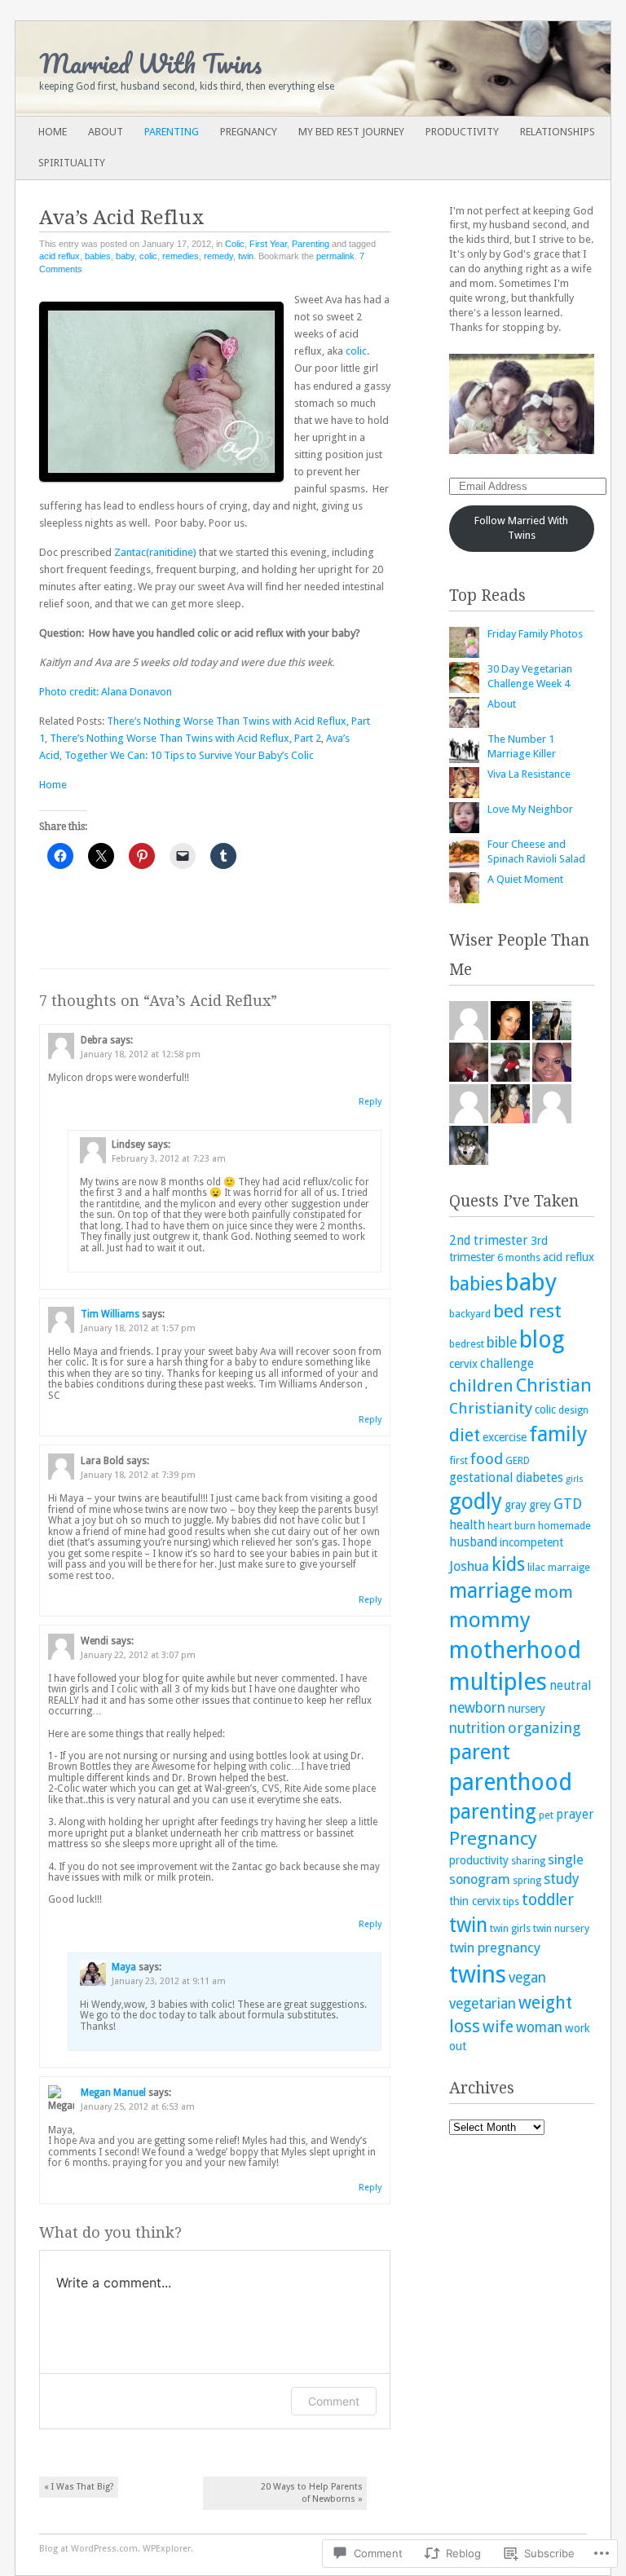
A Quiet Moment (525, 879)
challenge (507, 1364)
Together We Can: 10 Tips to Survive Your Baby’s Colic (189, 755)
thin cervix (475, 1901)
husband (473, 1542)
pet (546, 1815)
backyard (470, 1314)
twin (246, 256)
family (558, 1434)
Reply (370, 1102)
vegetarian (483, 2004)
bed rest (527, 1311)
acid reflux (60, 256)
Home (53, 132)
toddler (548, 1900)
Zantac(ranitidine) (155, 552)
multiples (498, 1682)
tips (511, 1901)
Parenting (172, 132)
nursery (527, 1709)
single (566, 1860)
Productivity (462, 132)
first (458, 1460)
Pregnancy (249, 132)
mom (553, 1592)
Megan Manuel (113, 2093)
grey (540, 1505)
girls (575, 1479)
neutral (570, 1686)
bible (502, 1343)
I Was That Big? (79, 2487)
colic (148, 256)
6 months (519, 1257)
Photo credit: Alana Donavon (106, 692)
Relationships (558, 132)
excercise (505, 1437)
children (481, 1386)
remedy (218, 256)
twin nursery (561, 1928)
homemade (564, 1526)
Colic (235, 244)
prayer (575, 1815)
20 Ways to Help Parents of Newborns (312, 2493)
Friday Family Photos (535, 634)
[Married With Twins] (253, 68)
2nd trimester (489, 1241)
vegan (527, 1978)
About (106, 132)
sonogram (480, 1879)
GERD (518, 1460)
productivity (479, 1860)
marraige (569, 1567)
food (487, 1459)
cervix (463, 1364)
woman (539, 2027)
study (561, 1879)
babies (98, 256)
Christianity (491, 1408)
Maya (124, 1967)
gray (516, 1505)
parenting (493, 1812)
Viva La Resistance (529, 774)
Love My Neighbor (530, 809)
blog (542, 1340)
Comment (334, 2401)
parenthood (511, 1782)
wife (498, 2027)
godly (476, 1501)
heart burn (511, 1526)
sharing (528, 1861)
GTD (568, 1504)
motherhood (515, 1650)
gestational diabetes (506, 1478)
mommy (490, 1620)
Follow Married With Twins (521, 528)
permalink (335, 256)
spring (527, 1880)
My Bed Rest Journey (351, 132)
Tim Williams (110, 1314)
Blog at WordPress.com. (90, 2549)
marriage (490, 1591)
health (467, 1525)
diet (465, 1435)
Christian (554, 1385)
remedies (181, 256)
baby (125, 256)
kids (508, 1564)
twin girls (510, 1928)
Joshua (469, 1566)
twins (478, 1974)
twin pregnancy (495, 1948)
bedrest (467, 1344)
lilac (536, 1567)
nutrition (477, 1728)
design (573, 1410)
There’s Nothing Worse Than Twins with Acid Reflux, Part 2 (185, 738)
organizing (544, 1728)
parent (480, 1752)
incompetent (531, 1542)
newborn (477, 1708)
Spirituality (72, 163)
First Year (268, 244)
